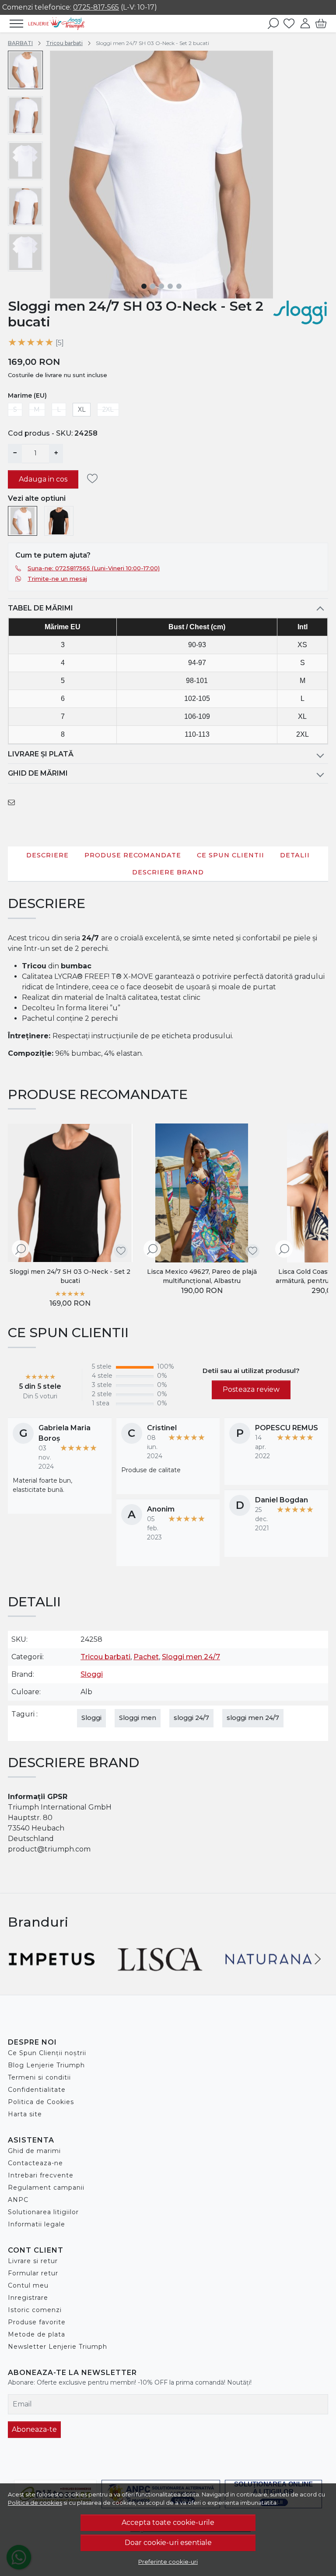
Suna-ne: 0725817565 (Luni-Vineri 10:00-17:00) (94, 568)
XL (82, 409)
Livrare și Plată (41, 754)
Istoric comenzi (35, 2310)
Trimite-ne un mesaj (57, 579)
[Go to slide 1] (144, 286)
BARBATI (20, 43)
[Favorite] (289, 24)
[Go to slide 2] (153, 286)
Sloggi (92, 1674)
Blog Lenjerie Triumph (46, 2065)
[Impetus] (52, 1975)
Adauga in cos (43, 479)
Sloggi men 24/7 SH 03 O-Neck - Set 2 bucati (70, 1276)
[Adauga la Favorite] (95, 479)
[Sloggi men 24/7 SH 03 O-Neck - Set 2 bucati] (23, 521)
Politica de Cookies (41, 2102)
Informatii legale (37, 2224)
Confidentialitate (37, 2090)
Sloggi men (138, 1718)
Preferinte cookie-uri (168, 2562)
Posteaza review (251, 1389)
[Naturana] (269, 1975)
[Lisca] (160, 1975)
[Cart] (321, 24)
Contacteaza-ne (35, 2163)
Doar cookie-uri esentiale (168, 2543)
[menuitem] (25, 70)
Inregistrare (28, 2298)
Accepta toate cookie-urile (168, 2522)
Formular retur (33, 2273)
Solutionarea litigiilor (43, 2212)
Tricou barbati (64, 43)
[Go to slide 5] (179, 286)
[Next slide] (318, 1217)
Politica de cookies (35, 2503)
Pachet (146, 1657)
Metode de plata (37, 2334)
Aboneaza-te (34, 2429)
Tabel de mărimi (40, 608)
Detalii (295, 855)
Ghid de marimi (34, 2151)
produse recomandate (133, 855)
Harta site (25, 2114)
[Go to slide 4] (170, 286)
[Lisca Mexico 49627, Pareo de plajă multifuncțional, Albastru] (202, 1193)
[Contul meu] (305, 24)
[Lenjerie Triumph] (56, 24)
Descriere (47, 855)
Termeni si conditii (39, 2077)
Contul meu (28, 2285)
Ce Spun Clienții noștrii (47, 2053)
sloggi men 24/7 (253, 1718)
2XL (108, 409)
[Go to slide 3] (161, 286)
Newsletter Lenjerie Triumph (58, 2347)
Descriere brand (168, 872)
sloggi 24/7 (191, 1718)
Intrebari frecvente (41, 2175)
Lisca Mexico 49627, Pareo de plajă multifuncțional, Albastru (202, 1276)
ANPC (18, 2200)
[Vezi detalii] (21, 1250)
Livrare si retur (33, 2261)
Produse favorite (37, 2322)
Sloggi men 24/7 (191, 1657)
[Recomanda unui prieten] (14, 803)
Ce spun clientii (231, 855)
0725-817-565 (96, 7)
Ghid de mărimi (38, 773)
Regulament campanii (46, 2188)
